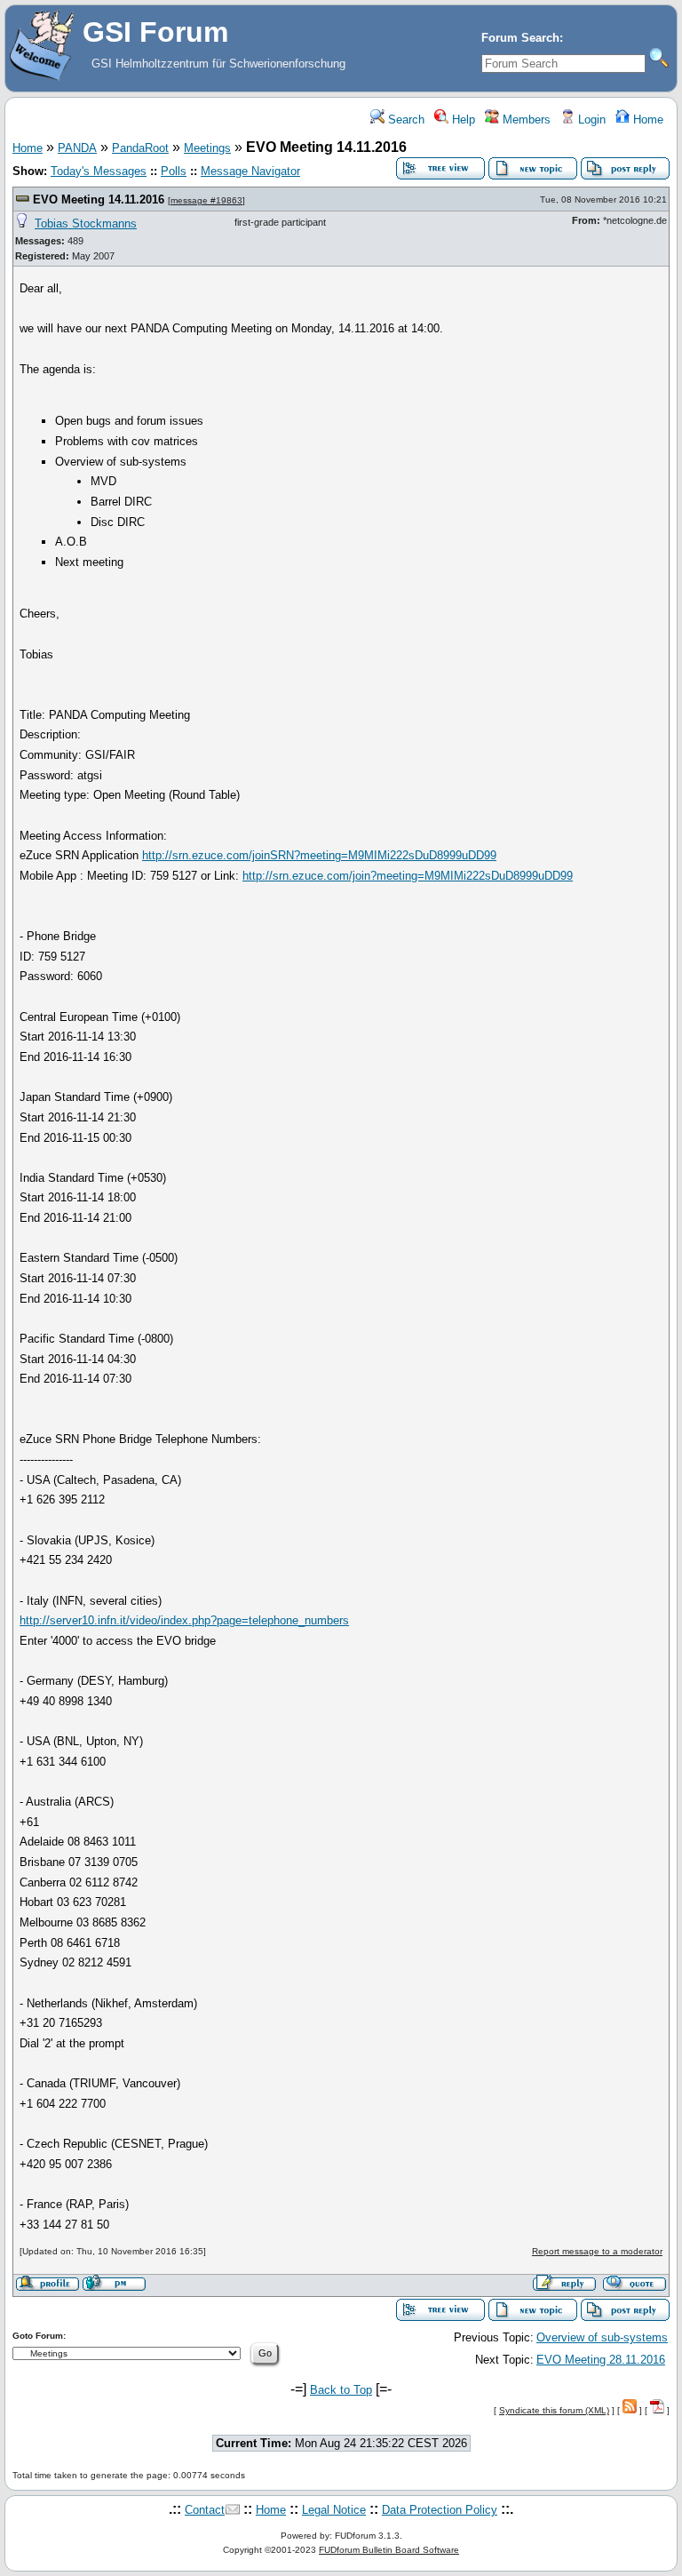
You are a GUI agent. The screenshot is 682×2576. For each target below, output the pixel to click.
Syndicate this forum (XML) (554, 2410)
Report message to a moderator (597, 2251)
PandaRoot (140, 148)
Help (462, 120)
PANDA (77, 148)
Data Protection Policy (440, 2510)
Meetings (207, 148)
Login (590, 120)
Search (404, 120)
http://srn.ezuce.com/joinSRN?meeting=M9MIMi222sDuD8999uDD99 (319, 855)
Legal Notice (334, 2510)
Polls (174, 171)
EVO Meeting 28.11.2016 (601, 2360)
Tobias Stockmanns (86, 223)
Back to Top (341, 2390)
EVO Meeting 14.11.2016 (99, 199)
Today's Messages (99, 171)
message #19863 (206, 200)
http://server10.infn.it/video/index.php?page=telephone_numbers (184, 1620)
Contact (205, 2510)
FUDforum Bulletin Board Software (389, 2550)
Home (646, 120)
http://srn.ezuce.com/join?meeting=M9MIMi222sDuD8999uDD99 (408, 876)
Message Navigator (250, 171)
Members (525, 120)
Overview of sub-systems (602, 2337)
